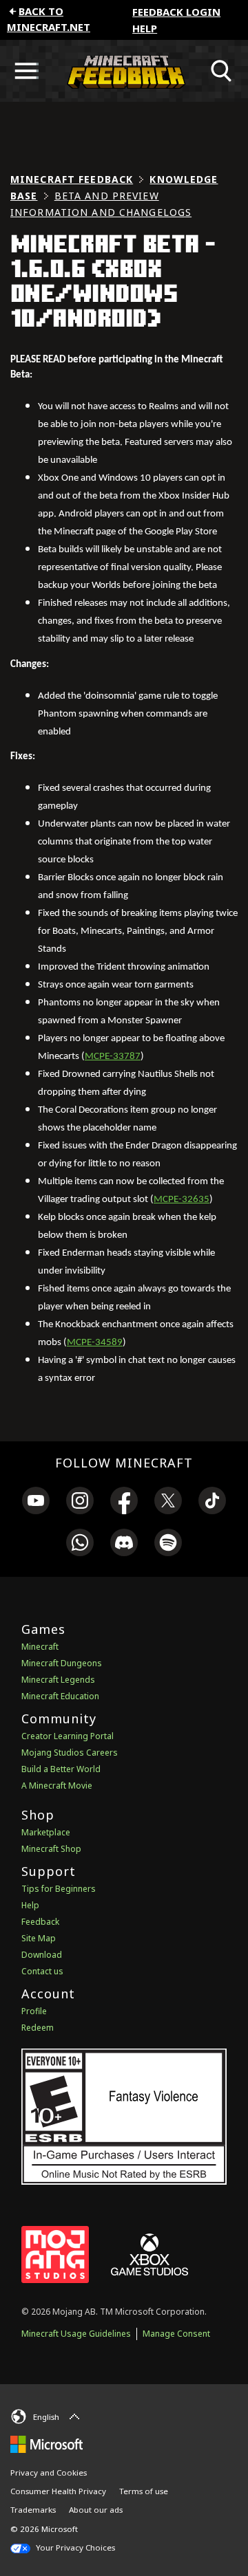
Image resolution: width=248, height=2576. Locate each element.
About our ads (96, 2510)
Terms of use (144, 2491)
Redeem (38, 2028)
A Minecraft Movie (57, 1786)
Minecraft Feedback (72, 179)
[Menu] (26, 71)
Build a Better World (61, 1769)
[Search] (222, 71)
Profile (34, 2011)
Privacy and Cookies (49, 2473)
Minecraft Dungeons (62, 1663)
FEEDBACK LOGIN (176, 12)
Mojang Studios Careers (70, 1753)
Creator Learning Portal (68, 1736)
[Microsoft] (46, 2443)
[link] (36, 1503)
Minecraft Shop (51, 1849)
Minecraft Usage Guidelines (76, 2334)
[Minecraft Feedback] (124, 71)
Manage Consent (176, 2334)
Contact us (42, 1971)
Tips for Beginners (59, 1889)
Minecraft (40, 1647)
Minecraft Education (60, 1696)
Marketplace (46, 1832)
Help (145, 28)
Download (42, 1955)
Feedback (40, 1922)
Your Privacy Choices (74, 2547)
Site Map (39, 1938)
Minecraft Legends (58, 1680)
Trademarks (33, 2510)
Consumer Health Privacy (58, 2491)
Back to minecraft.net (49, 19)
